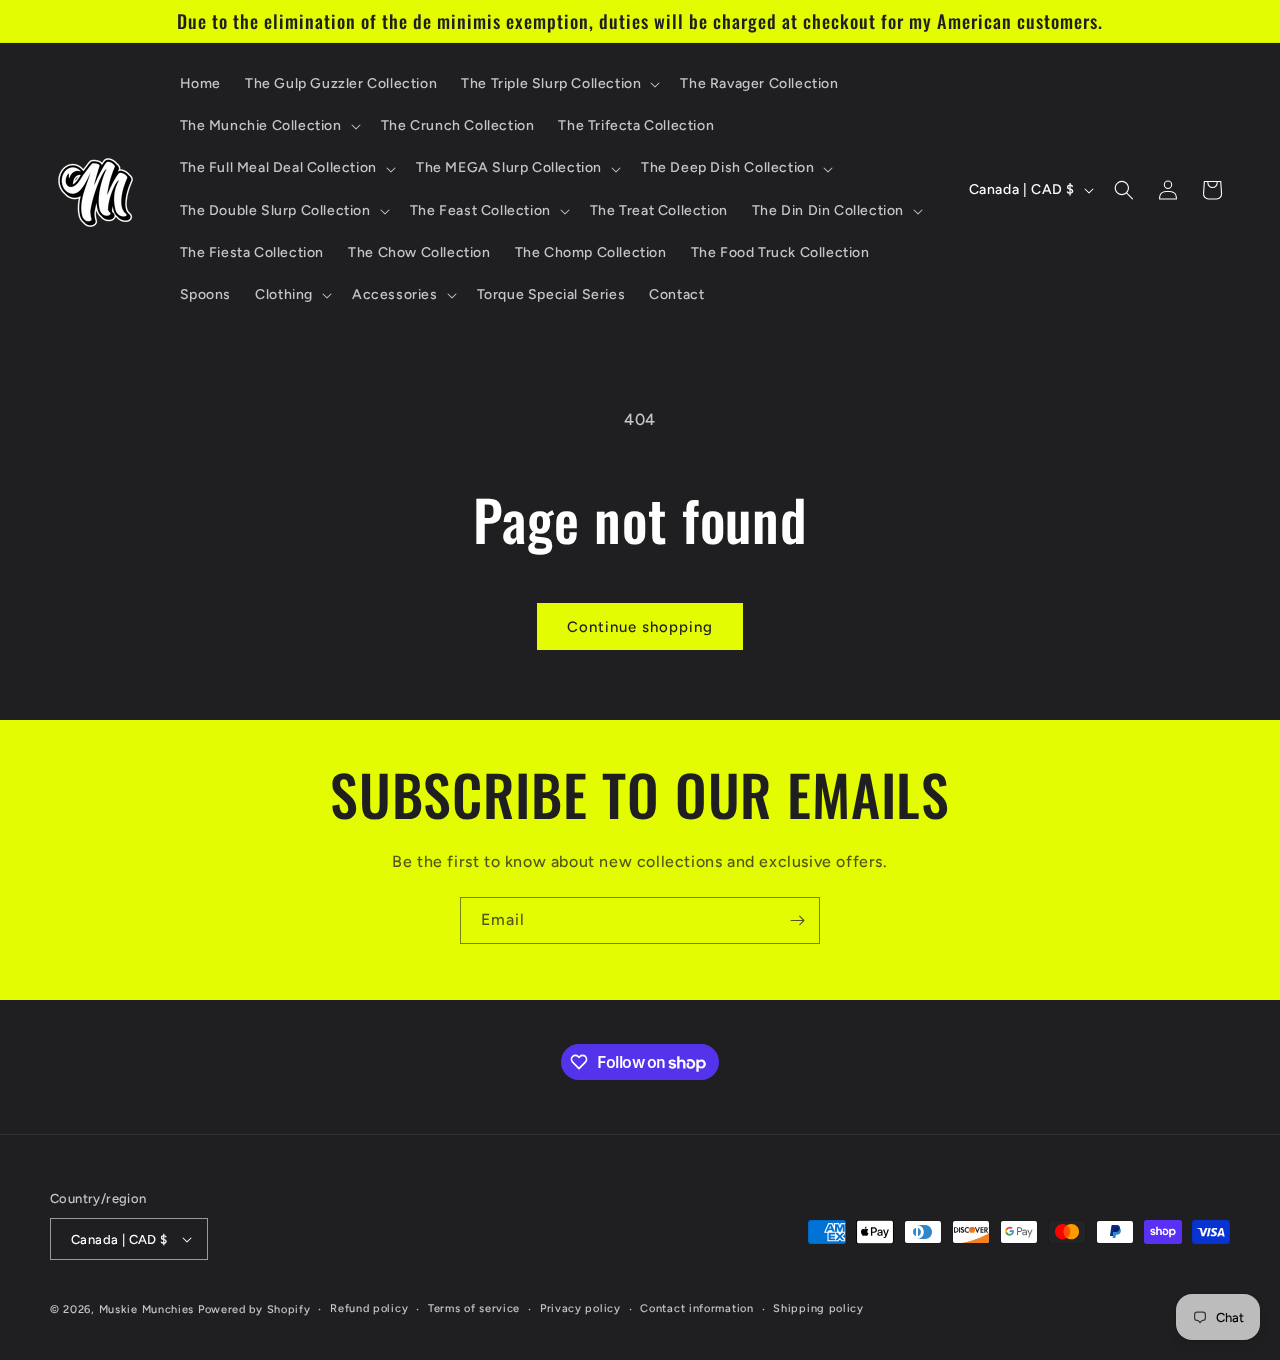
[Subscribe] (797, 920)
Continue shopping (640, 627)
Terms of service (474, 1308)
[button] (558, 84)
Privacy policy (580, 1308)
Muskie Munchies (147, 1309)
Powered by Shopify (254, 1309)
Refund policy (369, 1308)
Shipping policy (818, 1308)
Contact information (696, 1308)
